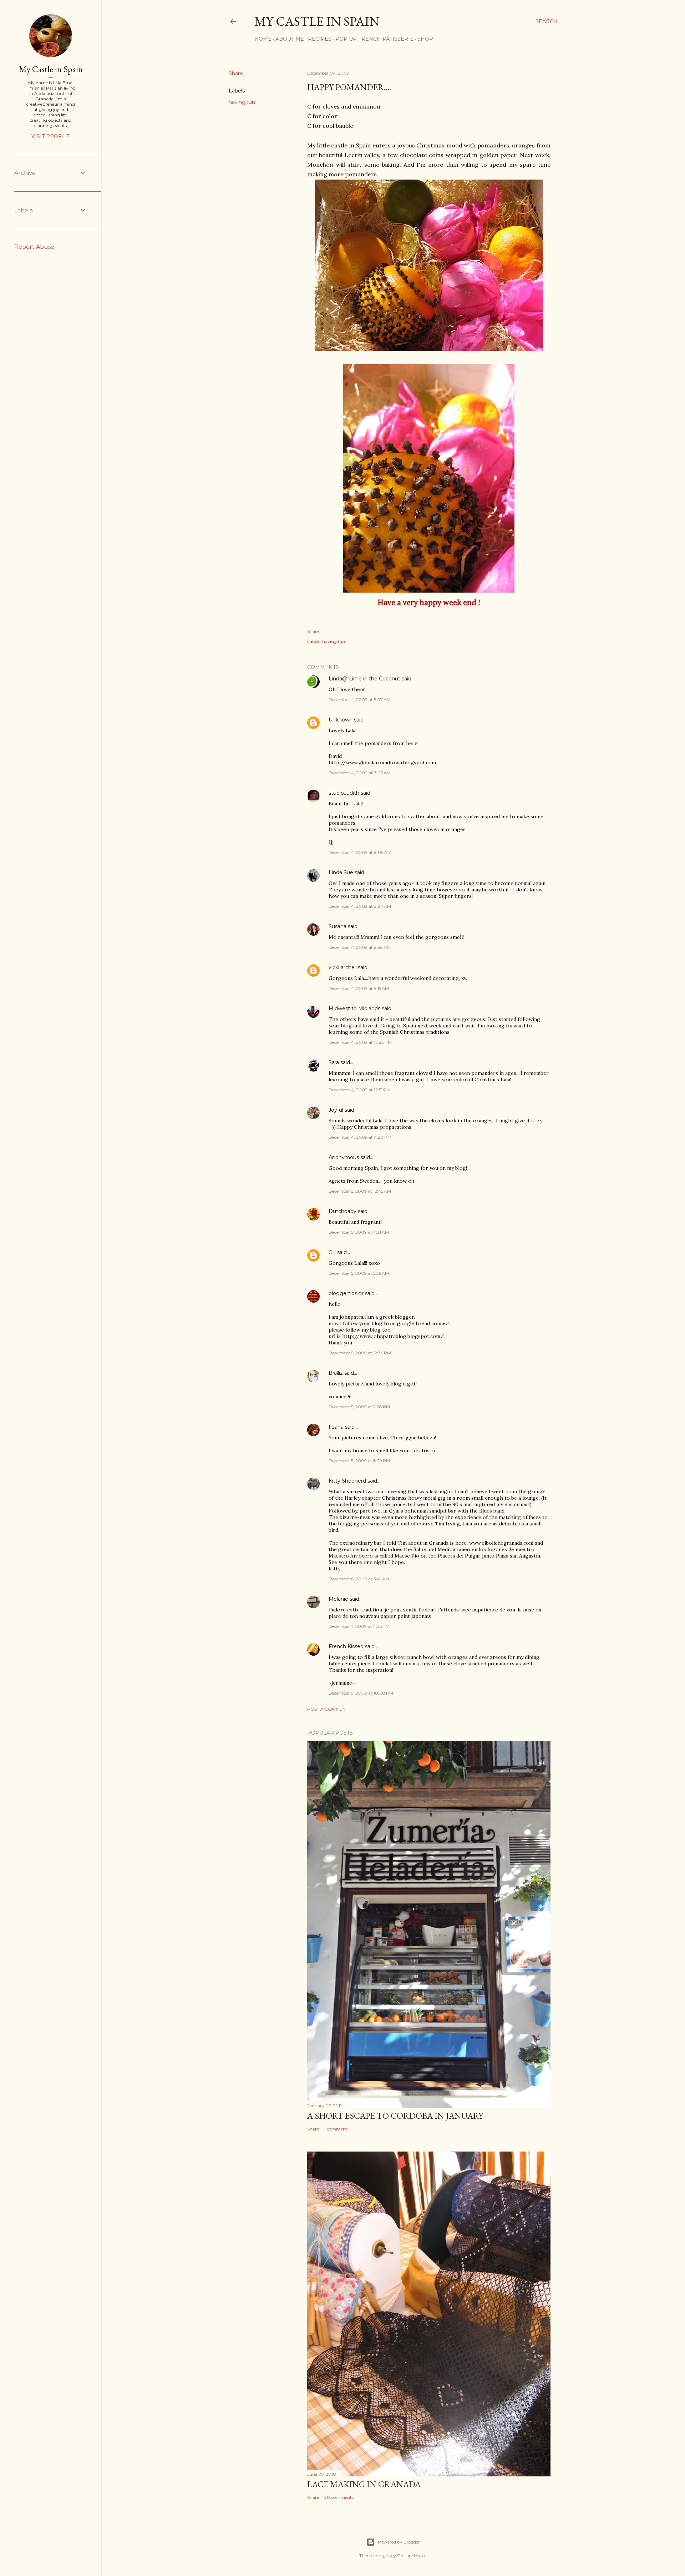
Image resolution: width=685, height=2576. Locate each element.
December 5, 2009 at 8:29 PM (359, 1461)
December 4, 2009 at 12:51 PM (359, 1090)
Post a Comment (328, 1709)
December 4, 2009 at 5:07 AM (360, 700)
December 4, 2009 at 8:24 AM (360, 906)
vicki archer (342, 967)
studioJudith (344, 793)
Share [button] (236, 74)
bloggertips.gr (346, 1293)
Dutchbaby (342, 1211)
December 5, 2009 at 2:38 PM (359, 1407)
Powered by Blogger (399, 2542)
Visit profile (51, 136)
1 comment (336, 2129)
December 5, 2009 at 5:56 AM (359, 1273)
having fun (242, 102)
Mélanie (338, 1599)
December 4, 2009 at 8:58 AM (360, 947)
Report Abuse (34, 247)
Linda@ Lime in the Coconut (364, 679)
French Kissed (346, 1646)
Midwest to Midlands (354, 1008)
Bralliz (336, 1373)
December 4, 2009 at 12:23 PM (360, 1042)
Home (263, 39)
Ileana (336, 1427)
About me (290, 39)
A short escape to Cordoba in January (395, 2116)
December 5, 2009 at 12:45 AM (360, 1191)
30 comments (339, 2497)
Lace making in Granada (364, 2484)
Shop (425, 39)
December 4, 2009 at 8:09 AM (360, 852)
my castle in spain (317, 21)
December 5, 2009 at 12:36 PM (360, 1353)
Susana (338, 926)
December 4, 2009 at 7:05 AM (360, 773)
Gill (332, 1252)
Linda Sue (341, 872)
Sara (334, 1062)
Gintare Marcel (412, 2555)
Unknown (341, 720)
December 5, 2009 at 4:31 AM (359, 1232)
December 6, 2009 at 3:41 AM (359, 1579)
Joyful (336, 1110)
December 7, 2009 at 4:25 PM (359, 1626)
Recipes (320, 39)
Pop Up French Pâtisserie (374, 39)
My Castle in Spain (51, 69)
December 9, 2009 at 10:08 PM (361, 1693)
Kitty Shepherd (347, 1481)
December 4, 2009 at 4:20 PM (360, 1137)
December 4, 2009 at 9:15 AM (359, 988)
